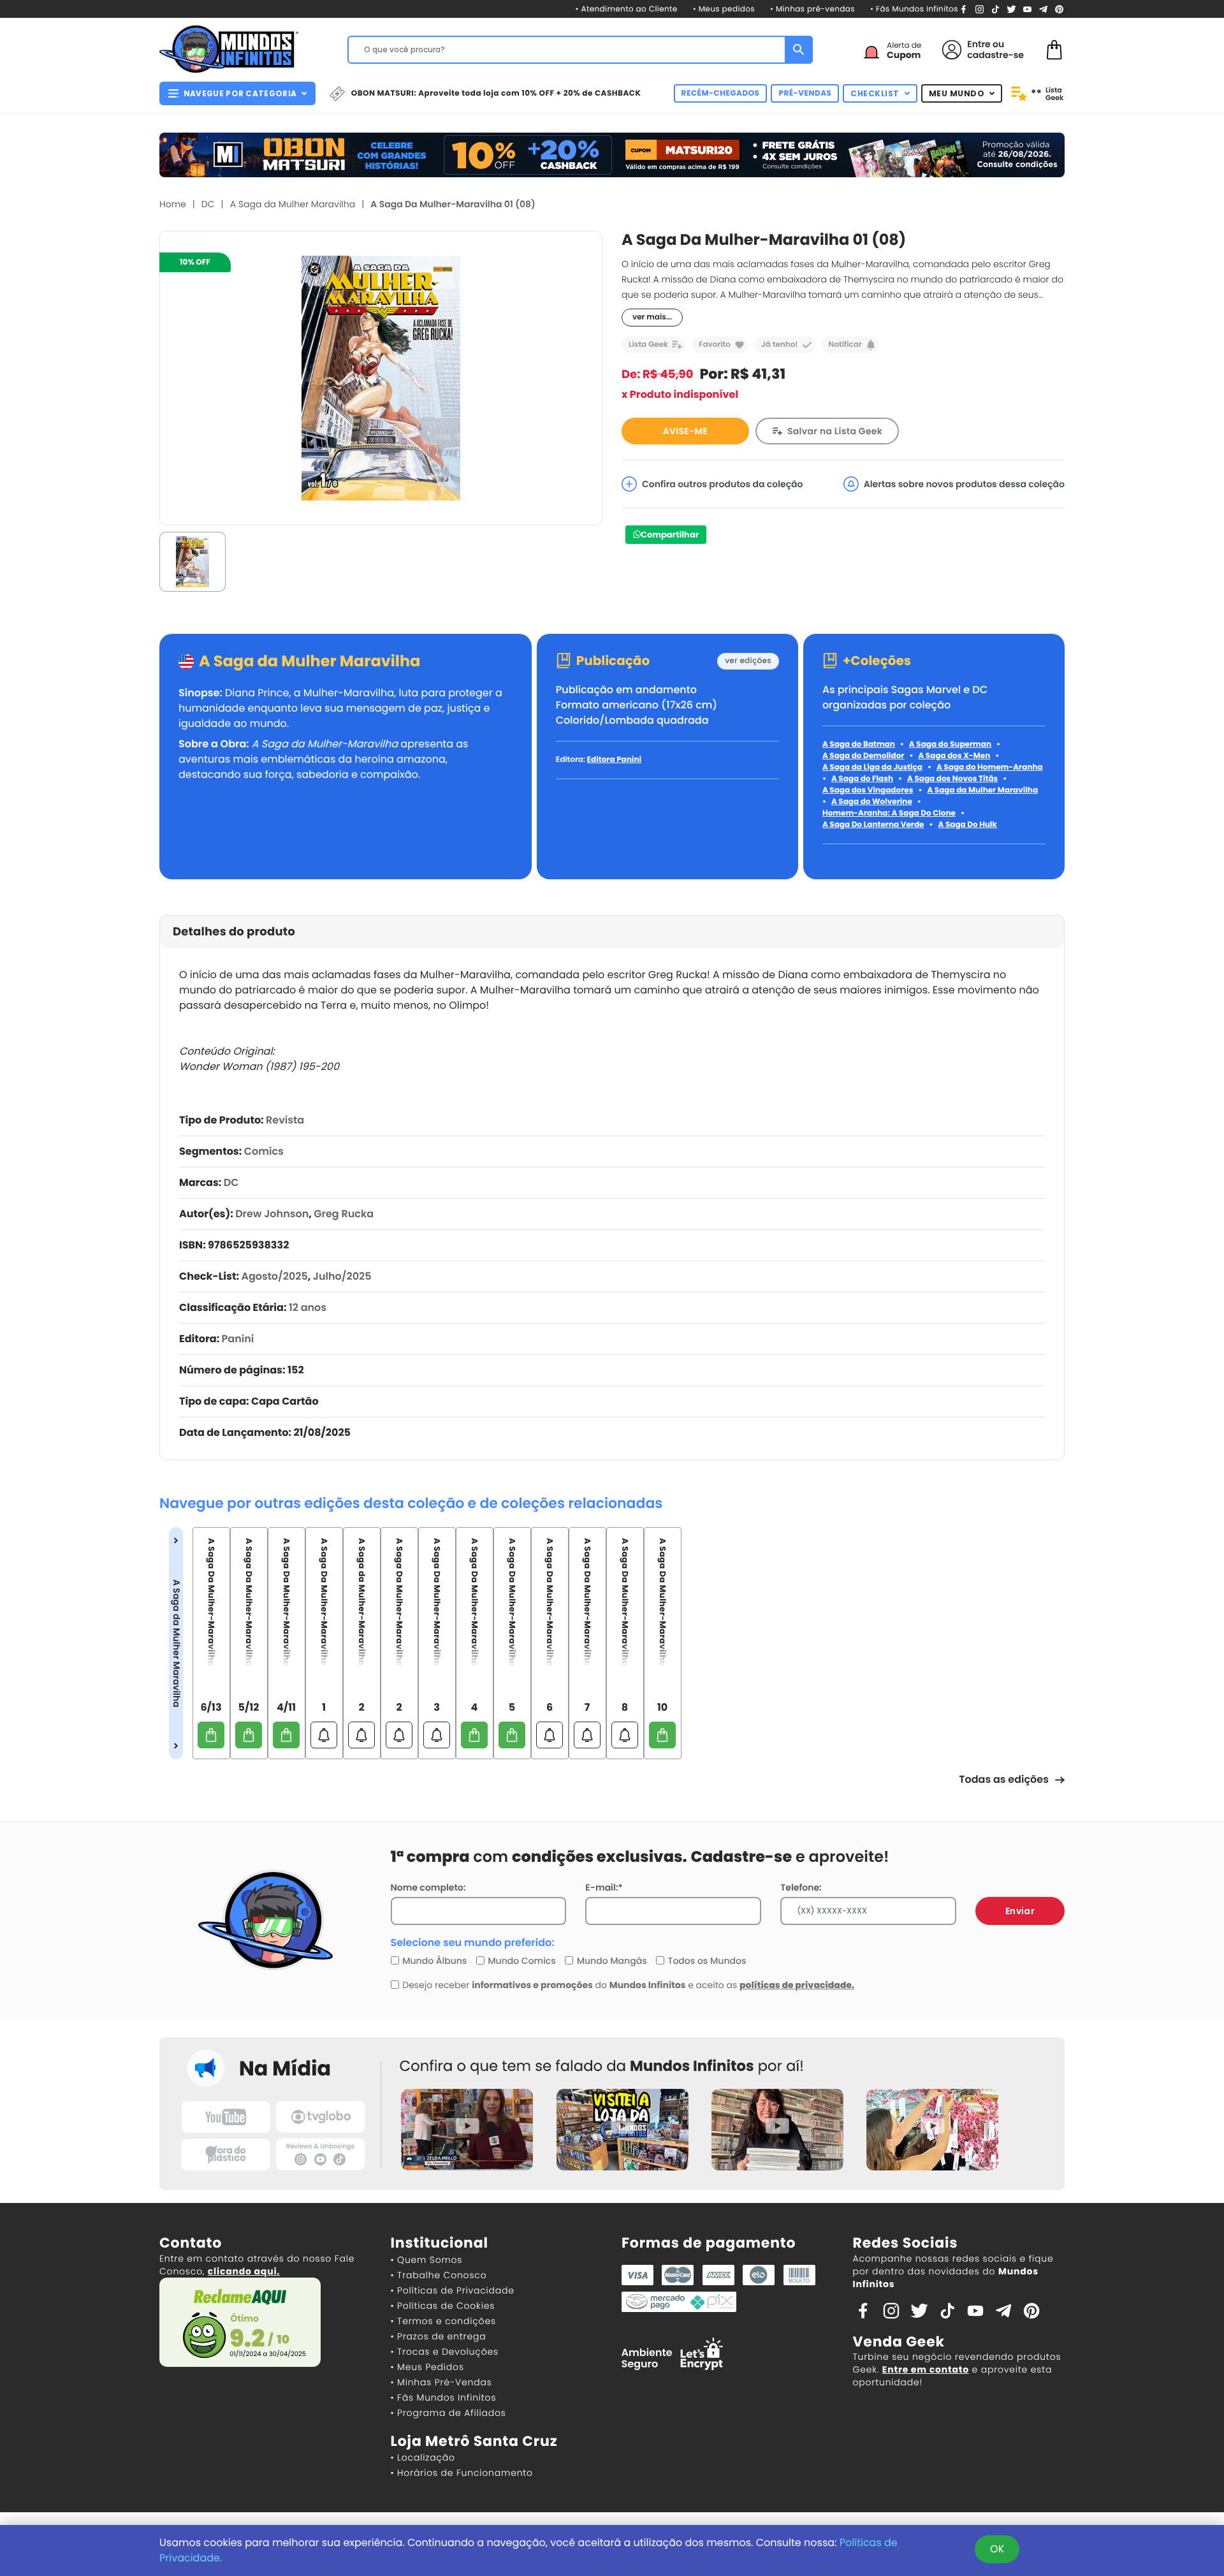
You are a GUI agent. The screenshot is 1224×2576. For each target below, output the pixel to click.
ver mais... (652, 317)
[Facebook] (964, 9)
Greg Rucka (344, 1214)
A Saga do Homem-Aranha (990, 767)
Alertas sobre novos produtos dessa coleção (964, 484)
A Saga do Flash (862, 779)
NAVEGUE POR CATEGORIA (240, 93)
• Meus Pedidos (427, 2367)
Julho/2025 (342, 1276)
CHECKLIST (875, 93)
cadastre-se (995, 55)
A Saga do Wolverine (872, 802)
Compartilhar (670, 535)
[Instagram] (980, 9)
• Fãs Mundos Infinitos (914, 9)
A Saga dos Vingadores (868, 790)
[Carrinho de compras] (1054, 49)
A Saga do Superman (950, 744)
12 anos (308, 1307)
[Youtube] (1027, 9)
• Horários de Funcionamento (462, 2473)
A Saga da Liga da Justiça (872, 767)
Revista (285, 1120)
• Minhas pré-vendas (812, 9)
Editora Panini (614, 760)
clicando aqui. (244, 2271)
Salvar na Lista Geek (835, 431)
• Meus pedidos (724, 9)
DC (208, 204)
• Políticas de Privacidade (453, 2290)
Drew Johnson (272, 1214)
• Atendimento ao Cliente (626, 9)
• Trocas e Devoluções (445, 2352)
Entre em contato (926, 2369)
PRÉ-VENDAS (805, 93)
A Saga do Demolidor (863, 756)
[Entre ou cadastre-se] (952, 50)
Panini (238, 1339)
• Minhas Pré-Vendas (441, 2382)
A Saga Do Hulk (968, 825)
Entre (979, 44)
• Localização (423, 2457)
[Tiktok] (947, 2310)
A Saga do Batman (859, 744)
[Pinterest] (1059, 9)
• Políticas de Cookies (443, 2306)
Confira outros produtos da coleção (723, 484)
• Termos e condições (443, 2321)
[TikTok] (995, 9)
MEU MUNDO (957, 93)
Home (173, 204)
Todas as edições (1004, 1779)
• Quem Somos (427, 2260)
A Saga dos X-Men (954, 756)
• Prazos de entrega (439, 2336)
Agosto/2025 (274, 1276)
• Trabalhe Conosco (439, 2275)
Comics (264, 1151)
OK (997, 2549)
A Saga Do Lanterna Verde (873, 825)
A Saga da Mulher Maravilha (293, 204)
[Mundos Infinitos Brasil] (229, 48)
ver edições (748, 661)
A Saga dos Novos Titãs (952, 779)
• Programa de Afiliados (448, 2413)
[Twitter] (1011, 9)
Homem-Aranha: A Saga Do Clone (889, 813)
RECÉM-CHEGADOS (721, 93)
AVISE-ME (685, 431)
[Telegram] (1043, 9)
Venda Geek (899, 2342)
